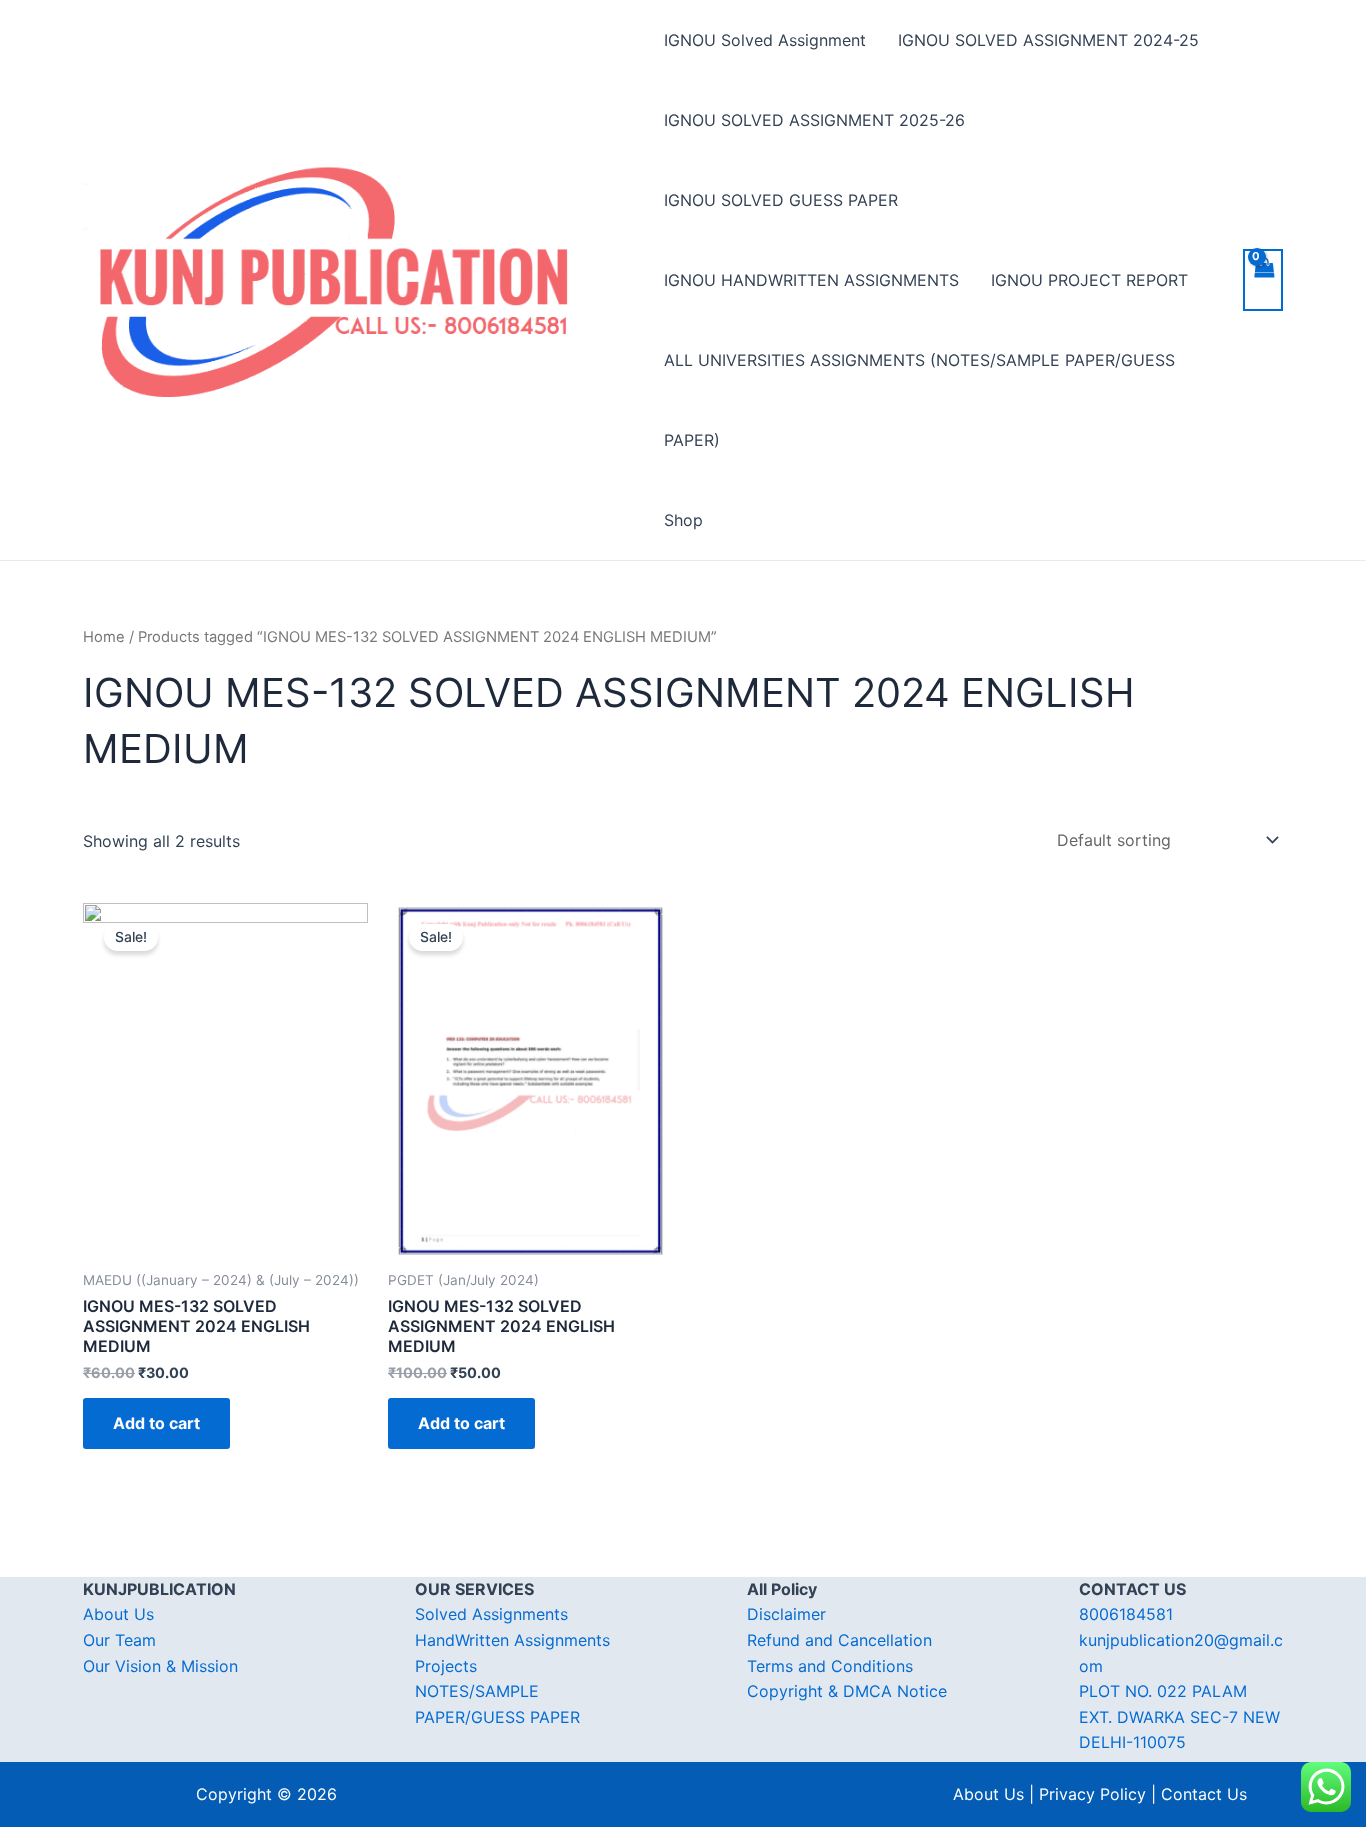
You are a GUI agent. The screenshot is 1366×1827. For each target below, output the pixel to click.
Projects (446, 1666)
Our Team (119, 1640)
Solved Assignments (491, 1614)
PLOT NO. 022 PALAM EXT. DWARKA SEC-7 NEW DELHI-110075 (1179, 1716)
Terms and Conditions (830, 1666)
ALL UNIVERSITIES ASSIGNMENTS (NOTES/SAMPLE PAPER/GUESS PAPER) (919, 400)
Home (104, 637)
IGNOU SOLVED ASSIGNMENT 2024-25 (1048, 40)
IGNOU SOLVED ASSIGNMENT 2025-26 (814, 120)
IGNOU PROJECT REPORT (1089, 280)
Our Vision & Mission (160, 1666)
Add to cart (156, 1423)
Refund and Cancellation (839, 1640)
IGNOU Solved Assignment (765, 40)
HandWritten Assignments (512, 1640)
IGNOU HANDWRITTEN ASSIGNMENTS (811, 280)
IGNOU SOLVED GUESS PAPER (781, 200)
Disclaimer (786, 1614)
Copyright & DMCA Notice (847, 1691)
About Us (118, 1614)
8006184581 (1126, 1614)
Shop (683, 520)
